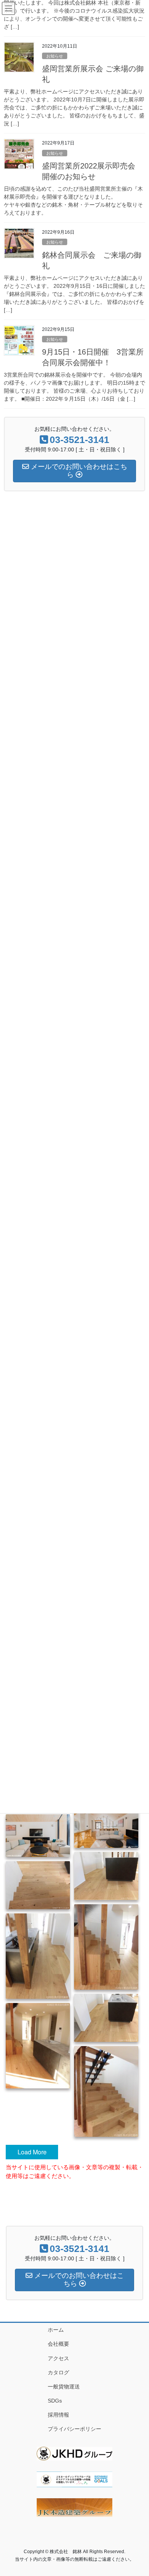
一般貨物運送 (64, 2387)
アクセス (58, 2358)
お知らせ (55, 56)
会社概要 (58, 2344)
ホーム (56, 2330)
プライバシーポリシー (74, 2429)
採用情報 (58, 2415)
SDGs (55, 2401)
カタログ (58, 2372)
